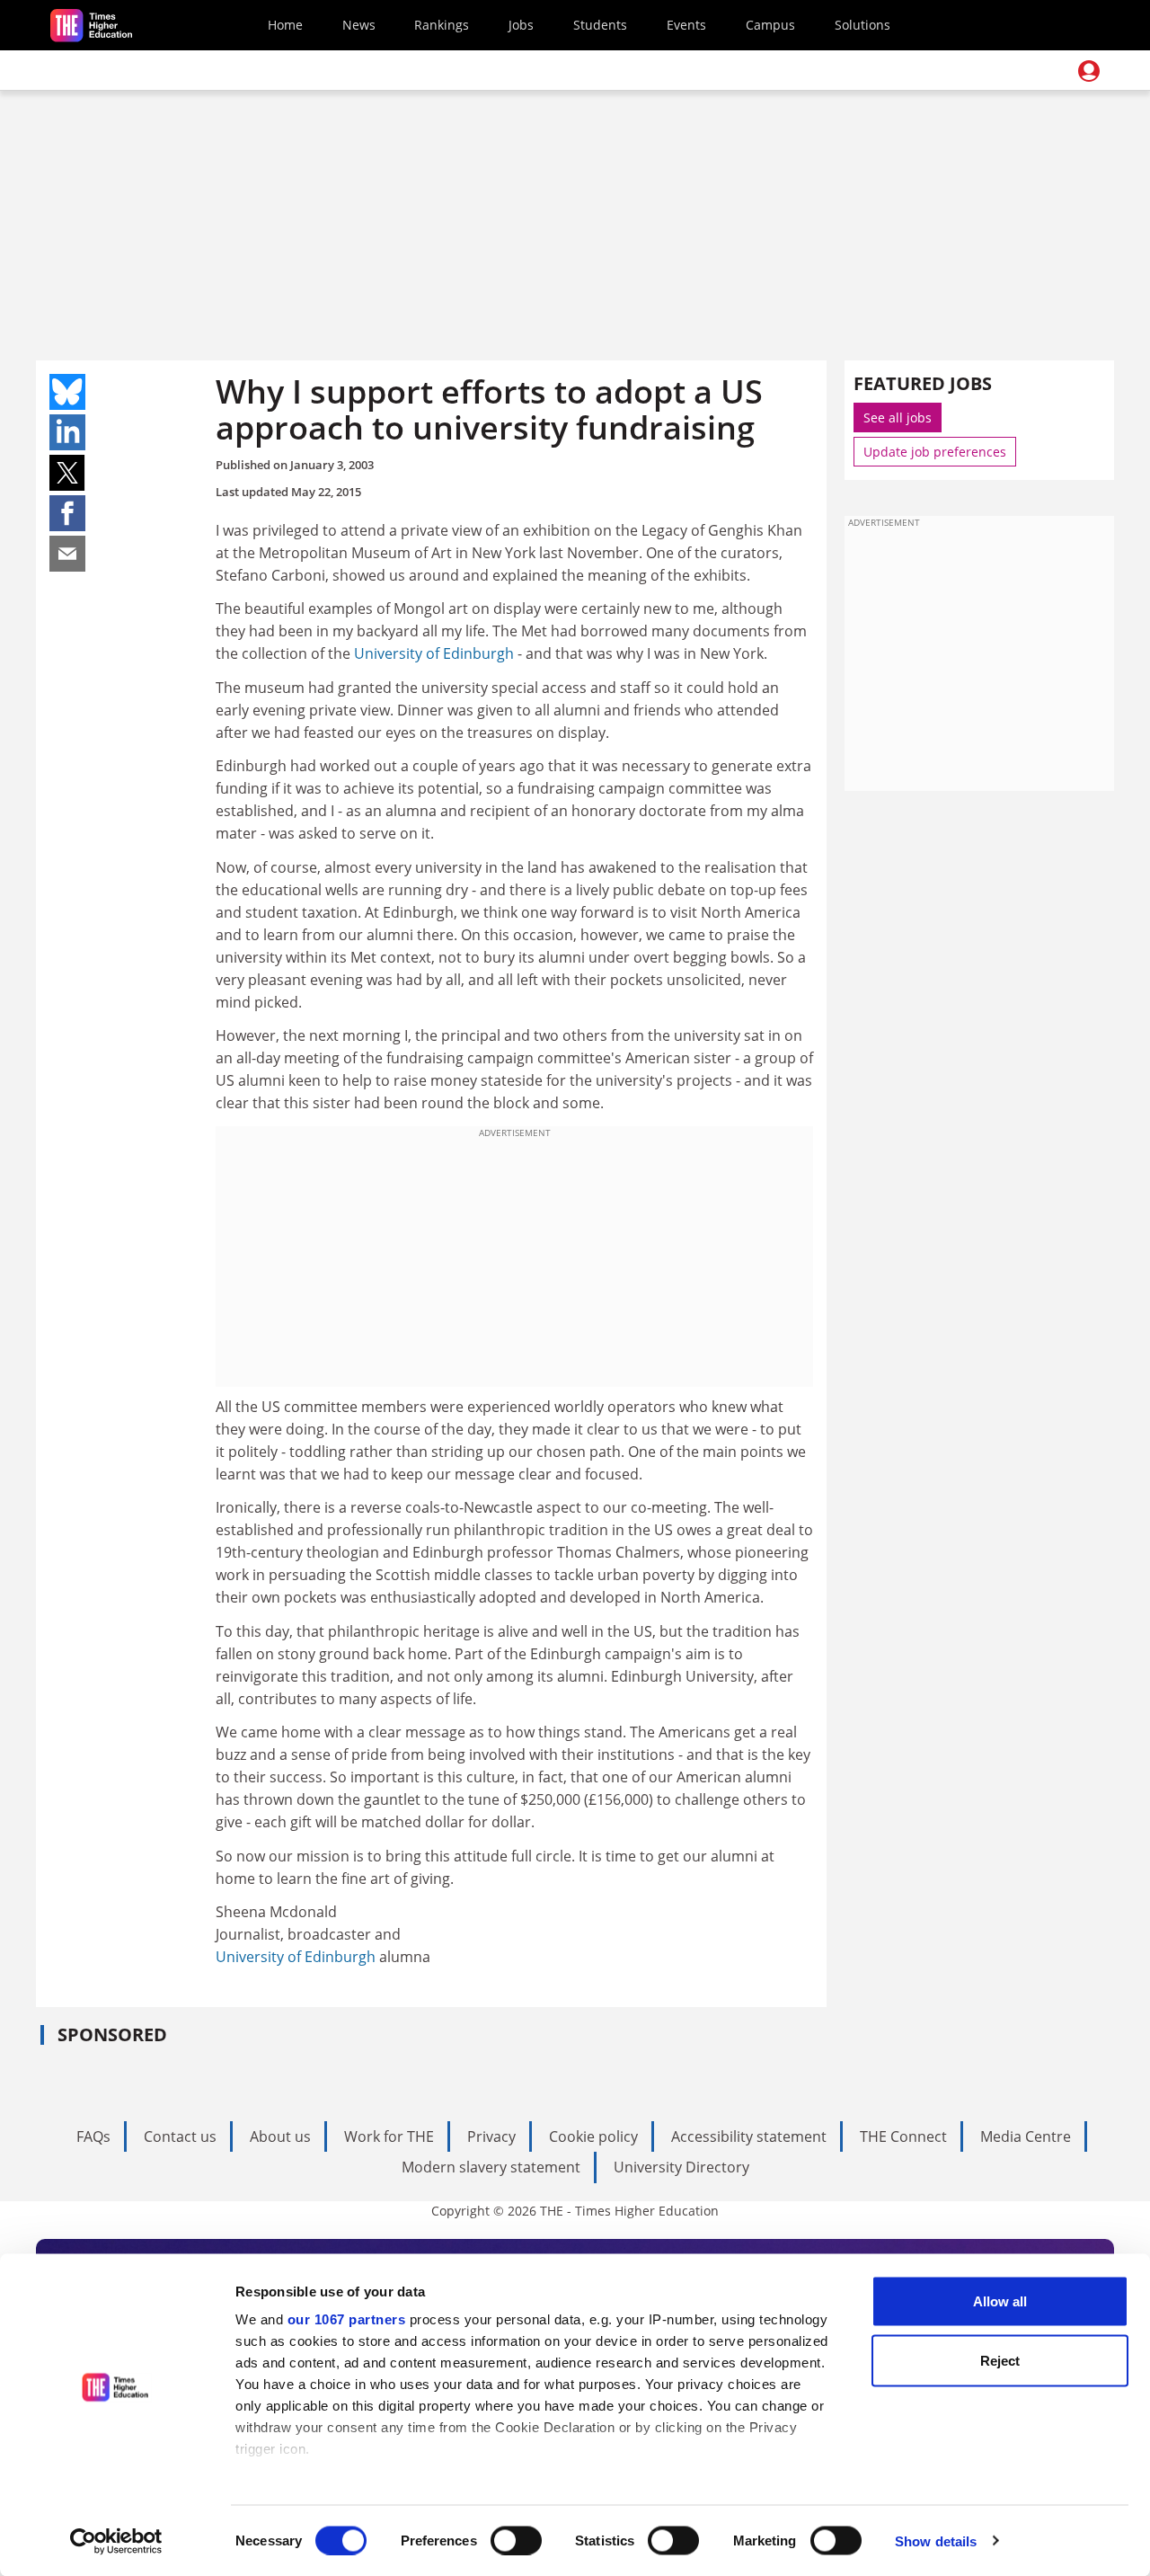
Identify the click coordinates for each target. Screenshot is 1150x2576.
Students (600, 25)
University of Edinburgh (434, 653)
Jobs (521, 25)
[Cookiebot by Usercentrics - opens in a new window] (116, 2541)
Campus (770, 25)
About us (280, 2136)
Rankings (442, 25)
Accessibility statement (749, 2136)
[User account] (1089, 71)
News (359, 25)
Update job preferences (935, 452)
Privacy (491, 2136)
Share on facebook (67, 513)
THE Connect (903, 2136)
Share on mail (67, 554)
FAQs (93, 2136)
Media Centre (1026, 2136)
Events (686, 25)
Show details (936, 2540)
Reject (1000, 2360)
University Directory (681, 2167)
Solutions (862, 25)
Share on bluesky (67, 392)
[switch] (516, 2540)
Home (285, 25)
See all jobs (898, 417)
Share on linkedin (67, 432)
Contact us (180, 2136)
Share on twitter (67, 473)
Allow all (1000, 2301)
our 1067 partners (347, 2319)
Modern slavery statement (491, 2167)
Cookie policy (593, 2136)
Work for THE (389, 2136)
